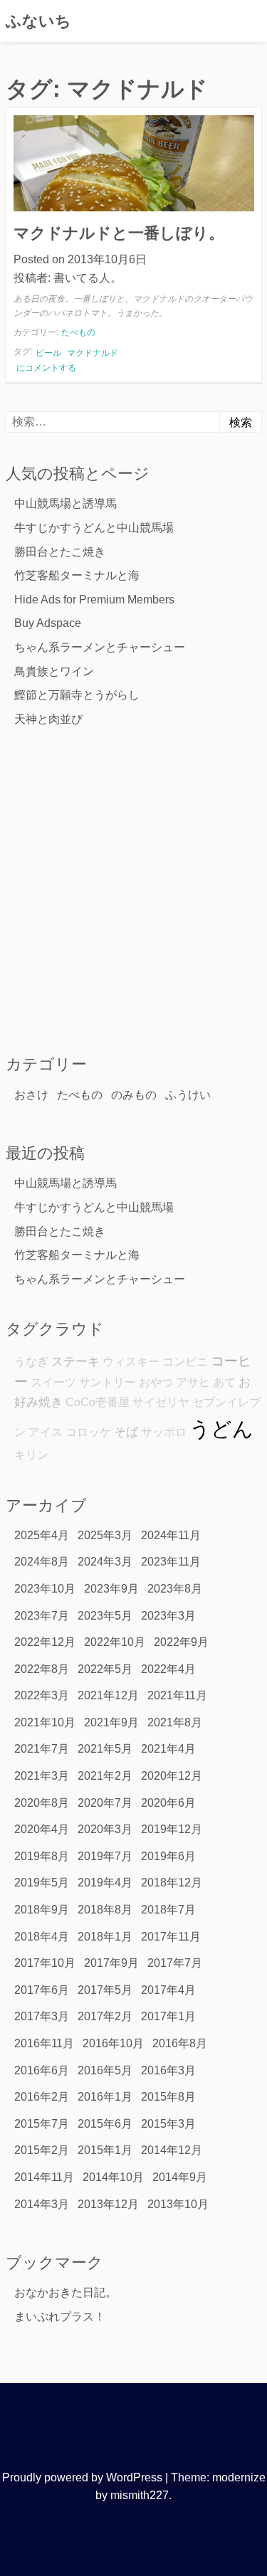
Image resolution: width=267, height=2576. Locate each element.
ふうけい (188, 1095)
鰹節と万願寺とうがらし (77, 695)
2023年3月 (168, 1616)
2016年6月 (42, 2070)
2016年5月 (105, 2070)
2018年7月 (168, 1910)
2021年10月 (45, 1722)
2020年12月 (172, 1776)
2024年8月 (42, 1562)
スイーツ (53, 1382)
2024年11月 (171, 1535)
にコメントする (46, 368)
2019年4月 (105, 1883)
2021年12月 (108, 1695)
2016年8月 (180, 2043)
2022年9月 (181, 1642)
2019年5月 (42, 1883)
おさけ (31, 1095)
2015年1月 (105, 2150)
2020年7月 (105, 1803)
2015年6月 (105, 2124)
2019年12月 (172, 1829)
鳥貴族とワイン (54, 671)
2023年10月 (45, 1589)
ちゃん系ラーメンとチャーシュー (100, 647)
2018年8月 (105, 1910)
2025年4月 (42, 1535)
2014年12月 (172, 2150)
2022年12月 (45, 1642)
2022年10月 (115, 1642)
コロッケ (88, 1432)
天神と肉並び (48, 719)
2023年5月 (105, 1616)
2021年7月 (42, 1749)
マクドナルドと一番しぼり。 (119, 233)
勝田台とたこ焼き (60, 552)
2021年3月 (42, 1776)
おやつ (156, 1382)
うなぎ (31, 1362)
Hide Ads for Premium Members (94, 600)
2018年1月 (105, 1937)
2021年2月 (105, 1776)
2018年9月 (42, 1910)
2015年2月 (42, 2150)
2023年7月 (42, 1616)
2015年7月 (42, 2124)
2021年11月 (177, 1695)
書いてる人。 (88, 278)
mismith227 (140, 2495)
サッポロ (164, 1432)
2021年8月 (175, 1722)
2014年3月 (42, 2204)
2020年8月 (42, 1803)
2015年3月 (168, 2124)
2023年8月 (175, 1589)
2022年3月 (42, 1695)
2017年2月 (105, 2016)
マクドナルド (93, 353)
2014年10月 (113, 2177)
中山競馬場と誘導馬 (66, 503)
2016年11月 (44, 2043)
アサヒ (193, 1382)
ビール (48, 353)
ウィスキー (131, 1362)
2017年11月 (171, 1937)
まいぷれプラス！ (60, 2317)
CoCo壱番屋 (98, 1402)
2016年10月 (113, 2043)
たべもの (78, 332)
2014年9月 (180, 2177)
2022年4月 (168, 1669)
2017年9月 (111, 1963)
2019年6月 (168, 1856)
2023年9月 (111, 1589)
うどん (221, 1429)
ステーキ (75, 1361)
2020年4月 (42, 1829)
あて (224, 1382)
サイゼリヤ (161, 1402)
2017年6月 (42, 1990)
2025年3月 (105, 1535)
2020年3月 (105, 1829)
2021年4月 (168, 1749)
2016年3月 (168, 2070)
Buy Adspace (48, 623)
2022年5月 (105, 1669)
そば (126, 1432)
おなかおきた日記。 (66, 2292)
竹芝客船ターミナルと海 (77, 575)
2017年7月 (175, 1963)
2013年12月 (108, 2204)
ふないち (38, 21)
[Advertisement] (133, 890)
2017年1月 (168, 2016)
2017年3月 (42, 2016)
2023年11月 (171, 1562)
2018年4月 (42, 1937)
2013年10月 (178, 2204)
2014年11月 (44, 2177)
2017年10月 (45, 1963)
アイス (46, 1432)
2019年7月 (105, 1856)
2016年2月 (42, 2097)
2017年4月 (168, 1990)
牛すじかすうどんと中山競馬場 (94, 528)
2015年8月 (168, 2097)
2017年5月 (105, 1990)
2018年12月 (172, 1883)
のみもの (134, 1095)
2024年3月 (105, 1562)
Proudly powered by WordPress (82, 2477)
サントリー (108, 1382)
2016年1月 (105, 2097)
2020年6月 (168, 1803)
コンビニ (185, 1362)
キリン (31, 1455)
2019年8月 (42, 1856)
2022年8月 (42, 1669)
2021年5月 (105, 1749)
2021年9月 (111, 1722)
